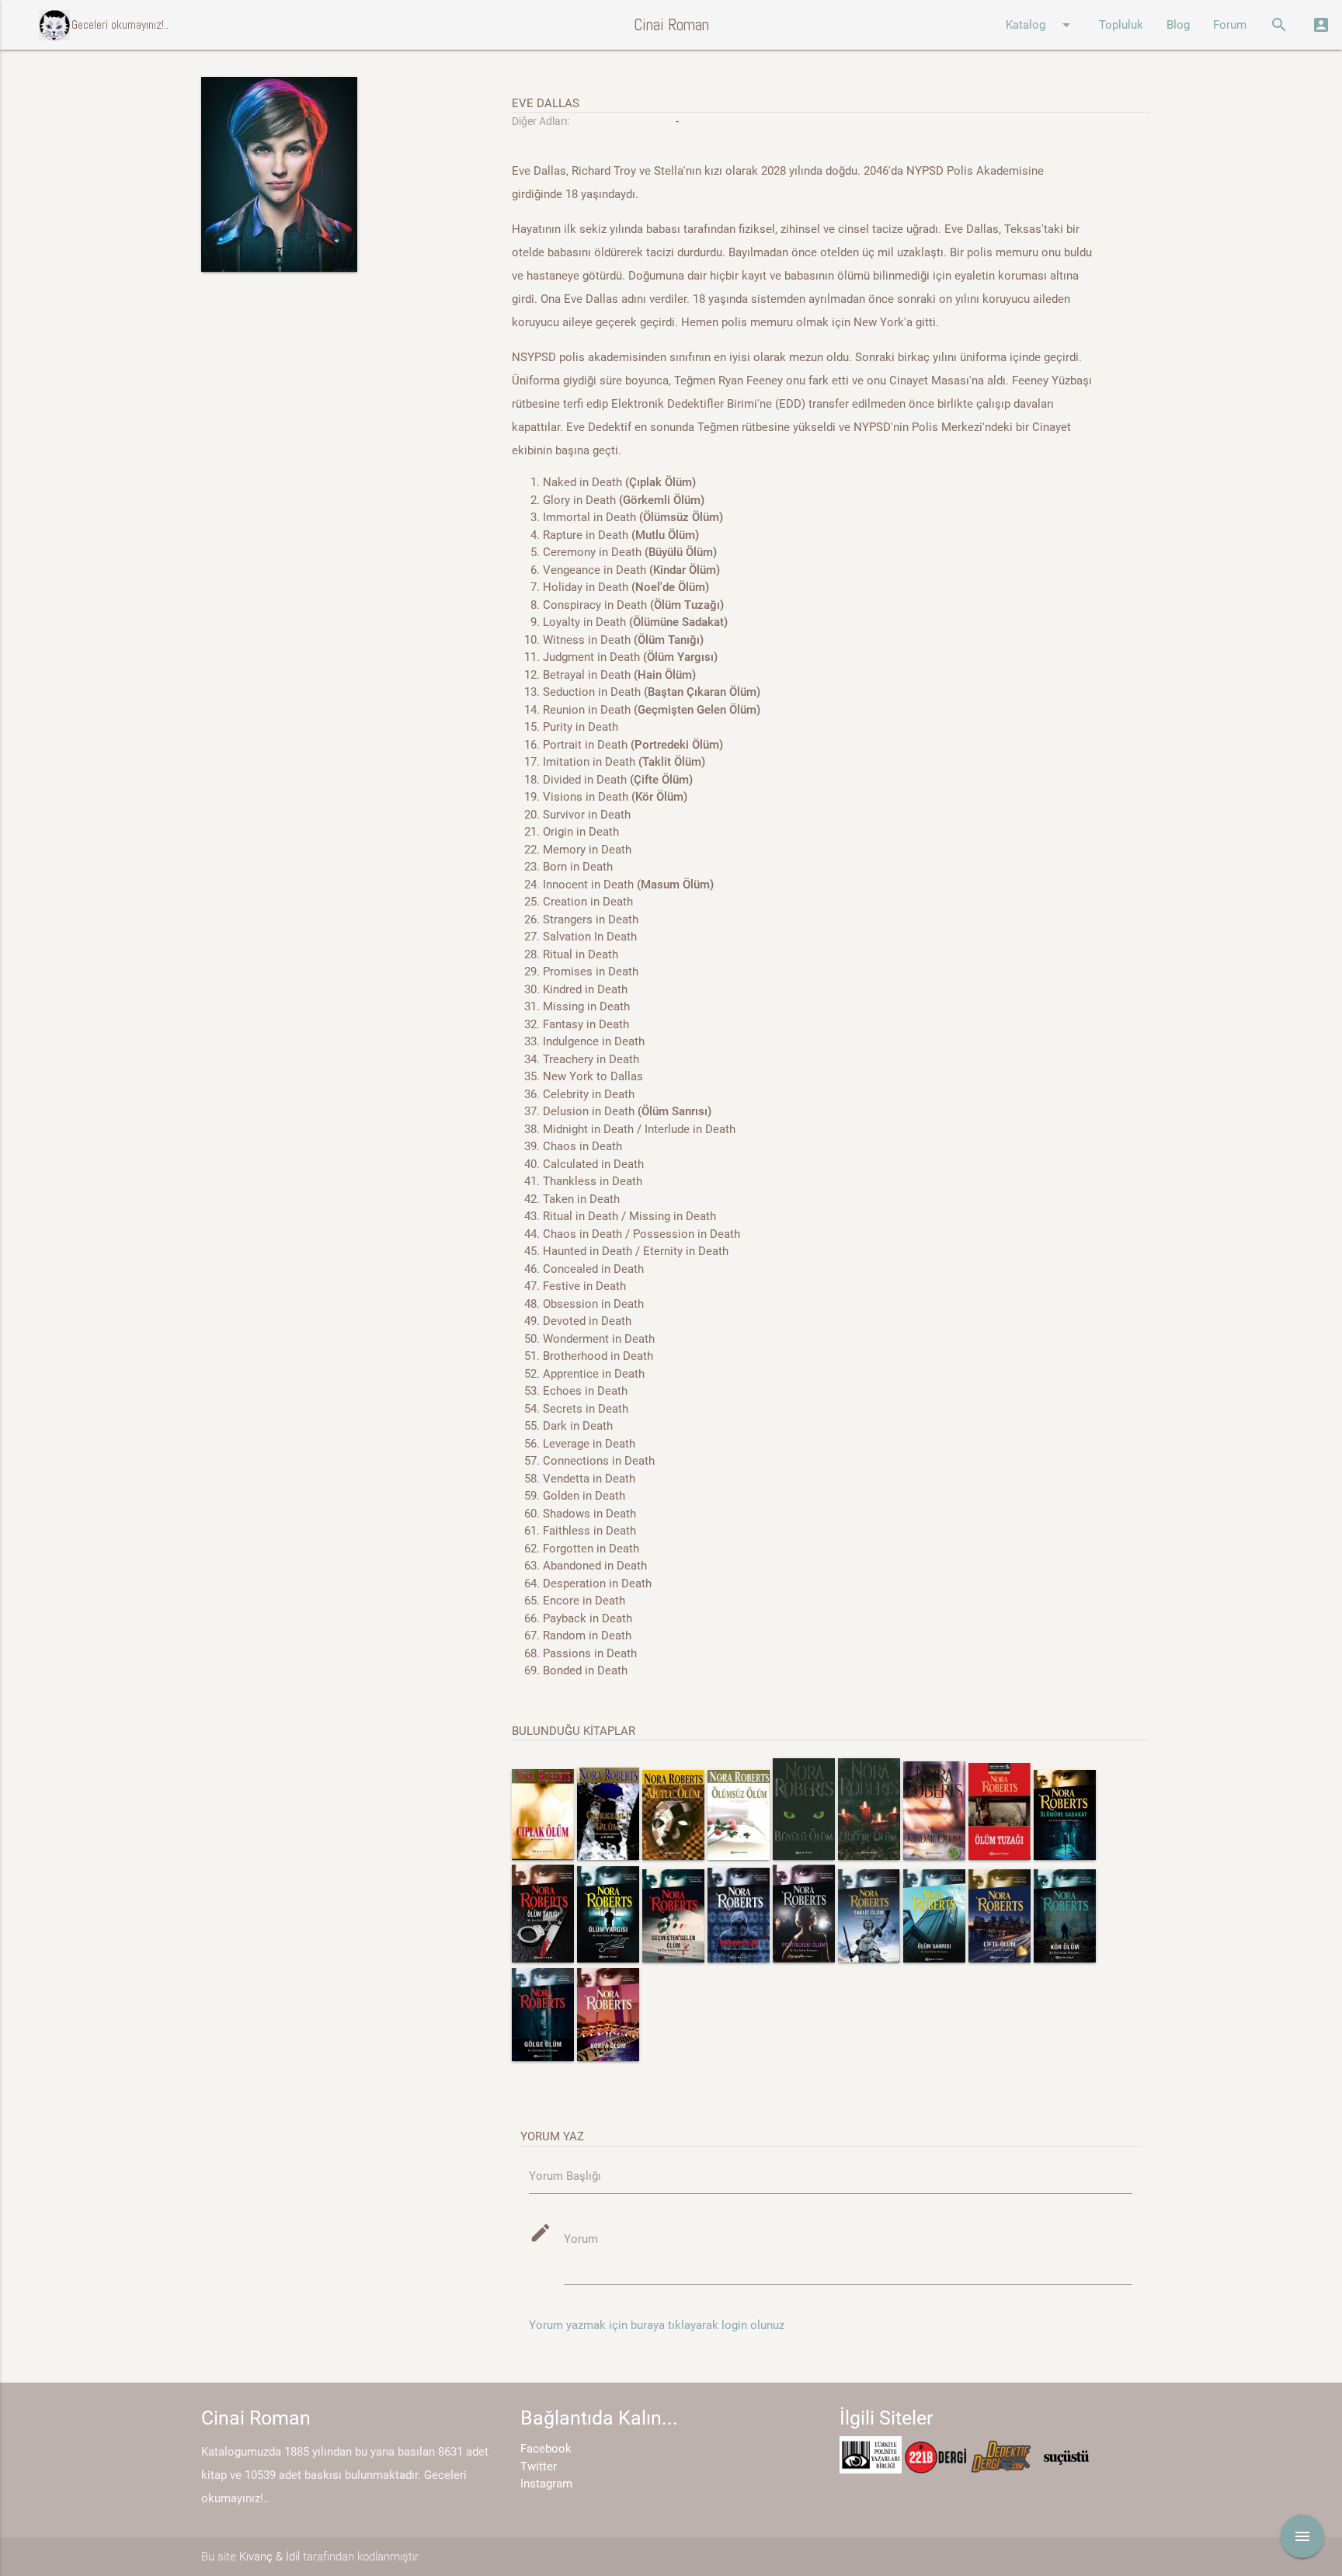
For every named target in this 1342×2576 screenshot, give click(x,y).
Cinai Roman (671, 24)
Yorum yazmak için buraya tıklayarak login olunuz (657, 2325)
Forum (1230, 25)
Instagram (546, 2484)
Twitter (539, 2466)
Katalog (1041, 25)
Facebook (546, 2449)
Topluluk (1121, 25)
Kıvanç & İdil (269, 2557)
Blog (1178, 25)
